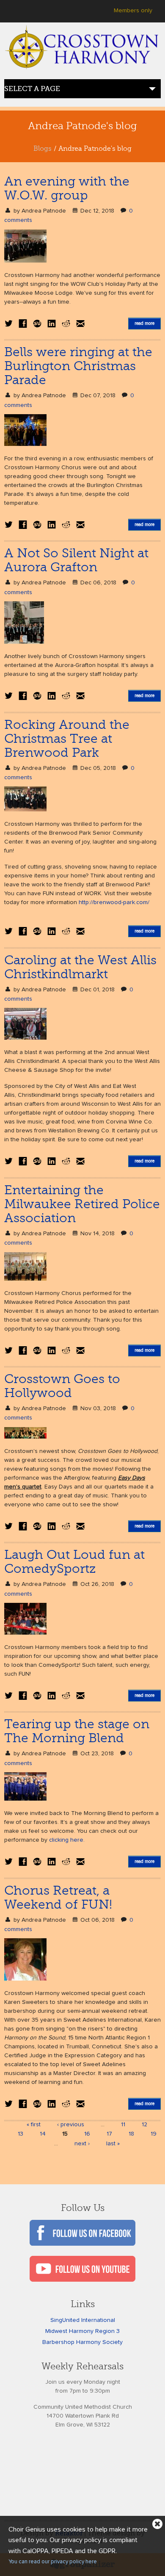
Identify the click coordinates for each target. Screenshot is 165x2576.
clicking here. (67, 1840)
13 (21, 2134)
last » (113, 2144)
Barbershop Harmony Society (82, 2342)
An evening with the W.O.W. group (67, 188)
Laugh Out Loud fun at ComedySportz (74, 1562)
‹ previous (71, 2125)
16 (87, 2134)
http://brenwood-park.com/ (114, 902)
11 (123, 2125)
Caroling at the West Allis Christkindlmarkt (80, 967)
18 (131, 2134)
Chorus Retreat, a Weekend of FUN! (58, 1897)
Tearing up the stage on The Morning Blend (77, 1731)
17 (109, 2134)
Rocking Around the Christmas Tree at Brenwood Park (67, 739)
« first (34, 2125)
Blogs (43, 149)
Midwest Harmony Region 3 (82, 2331)
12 (144, 2125)
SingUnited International (83, 2320)
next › (82, 2144)
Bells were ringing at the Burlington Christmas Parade (78, 366)
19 (154, 2134)
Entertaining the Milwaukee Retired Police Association (82, 1204)
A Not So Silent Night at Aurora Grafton (76, 560)
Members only (133, 11)
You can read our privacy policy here (53, 2562)
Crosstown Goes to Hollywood (62, 1386)
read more (144, 323)
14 (43, 2134)
